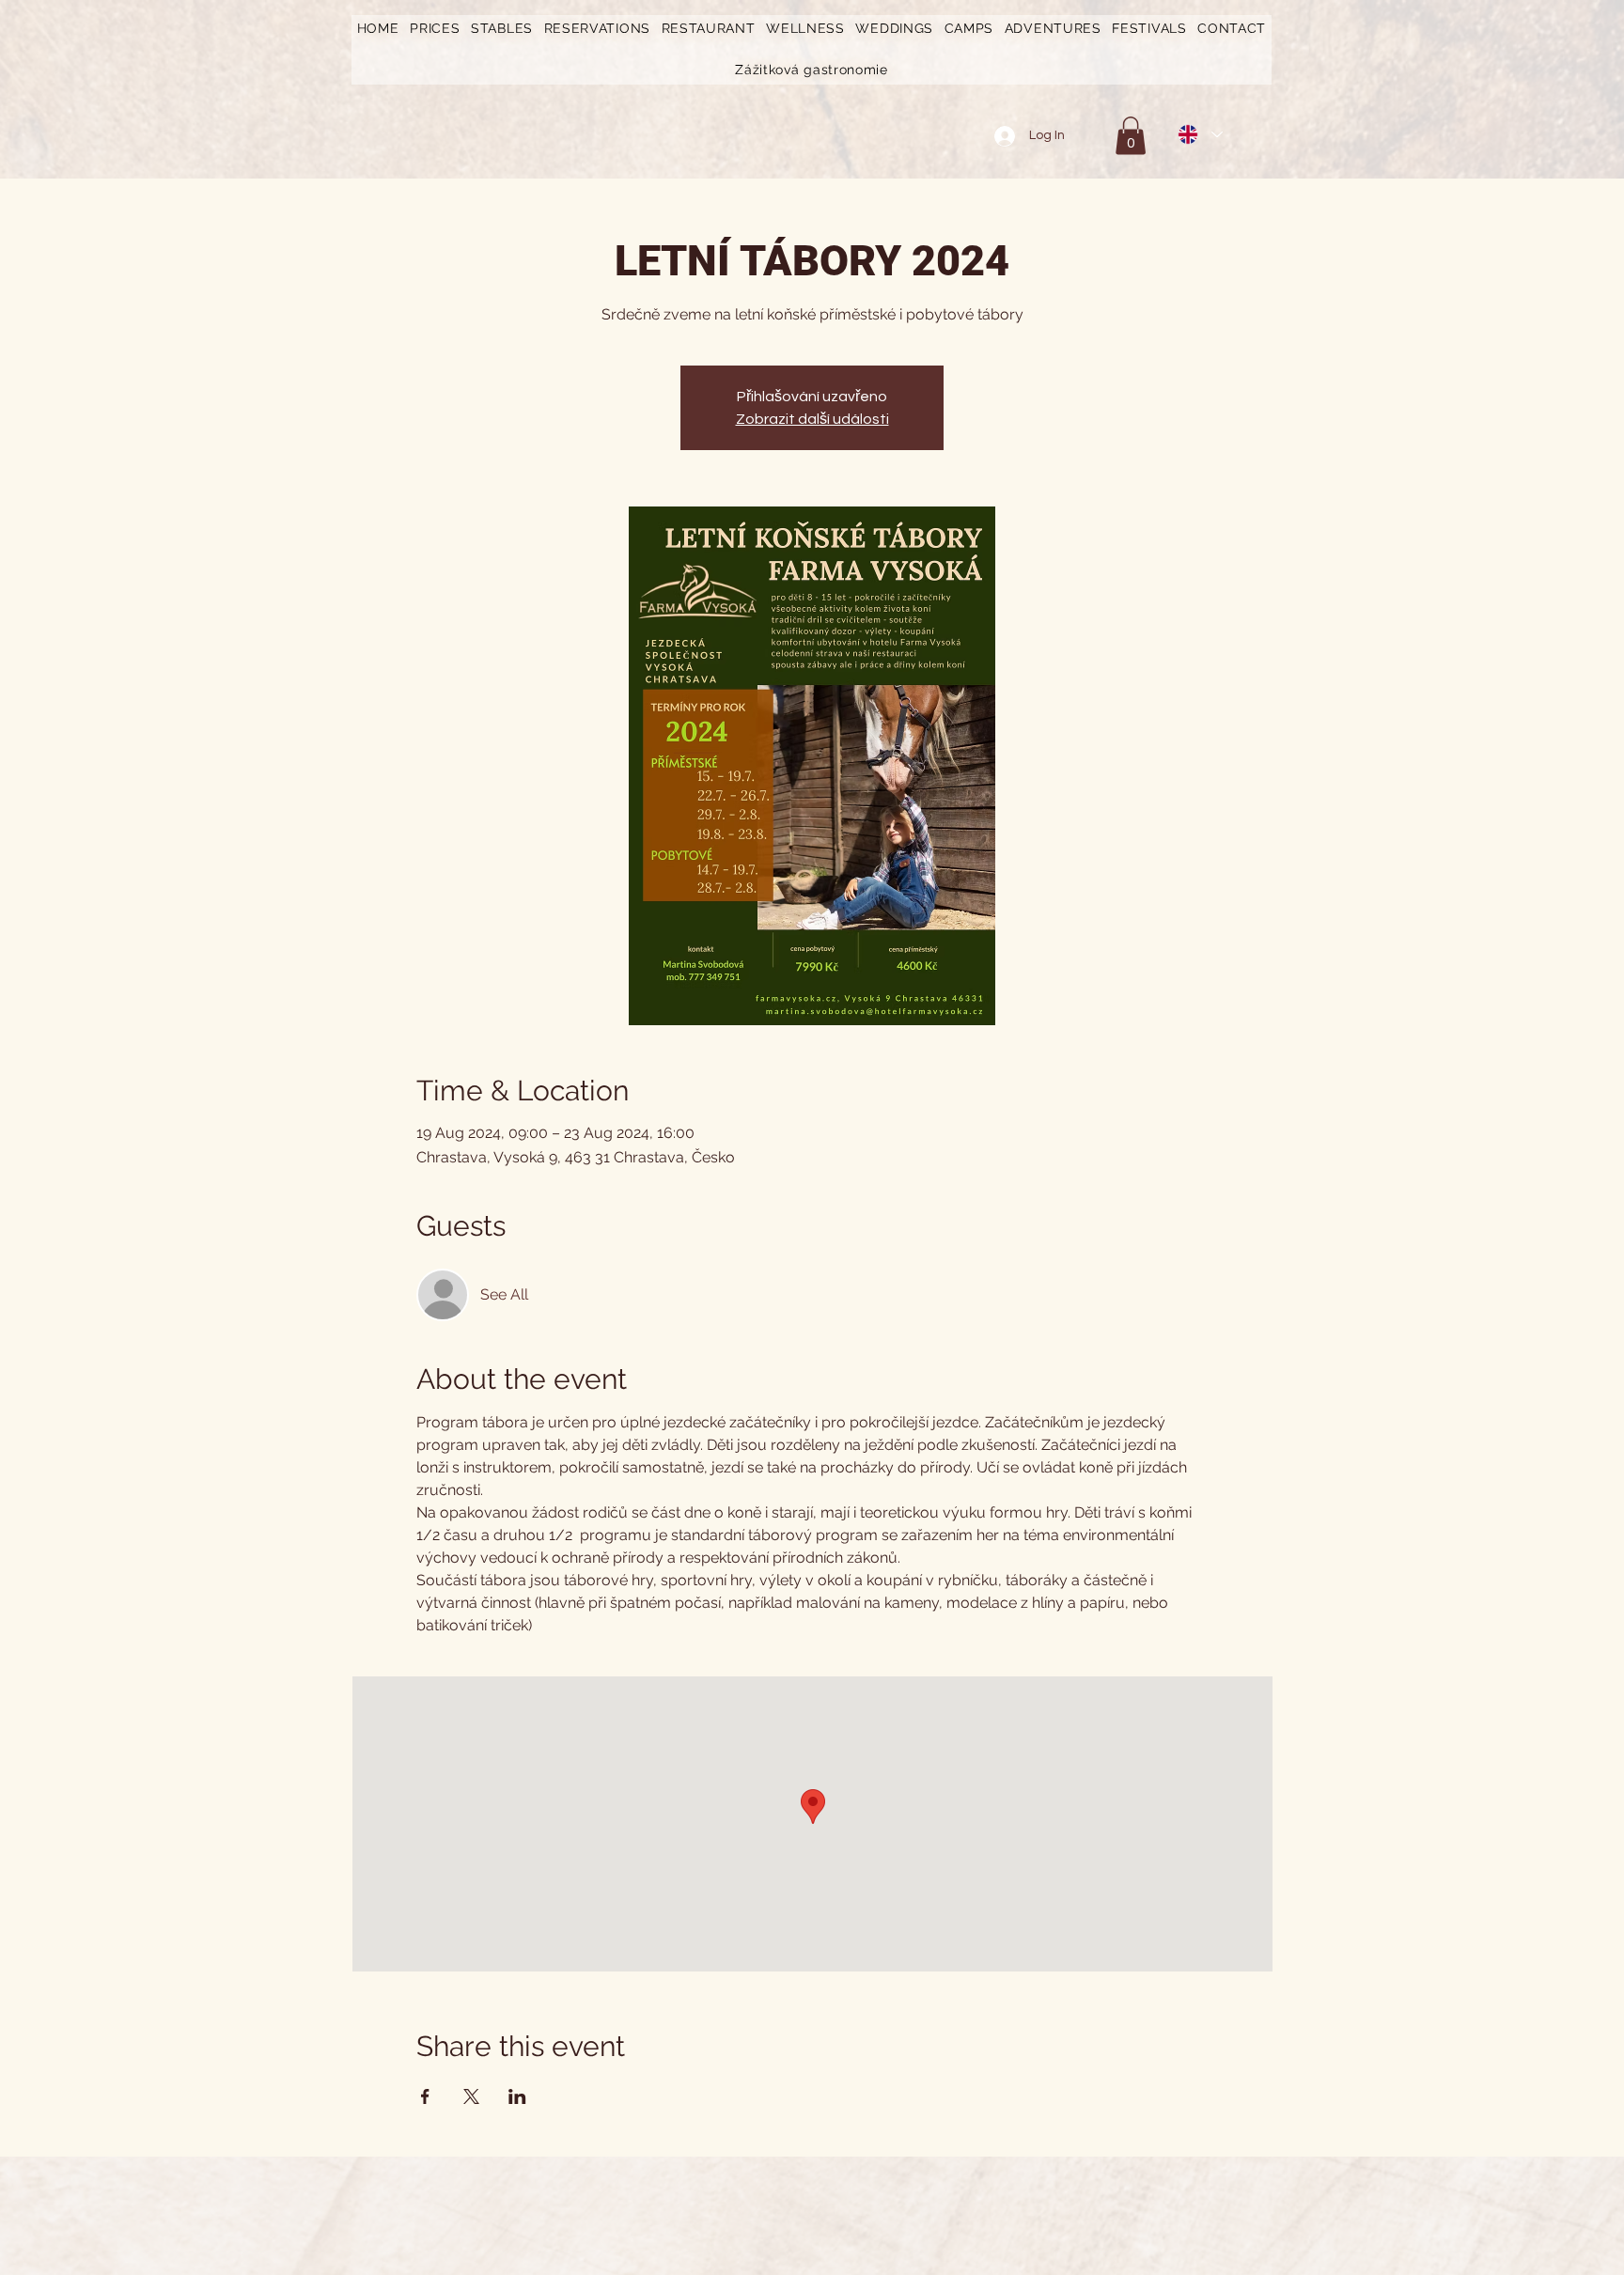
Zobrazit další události (812, 419)
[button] (435, 29)
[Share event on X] (471, 2096)
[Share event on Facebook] (425, 2096)
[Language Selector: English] (1199, 134)
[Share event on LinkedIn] (517, 2096)
